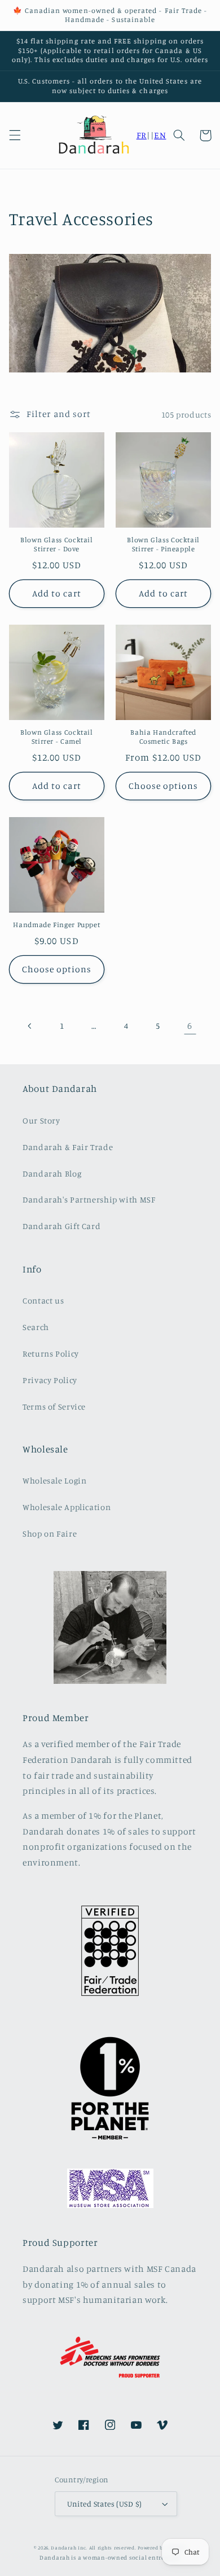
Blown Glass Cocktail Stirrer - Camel (57, 737)
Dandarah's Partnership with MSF (89, 1199)
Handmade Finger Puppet (56, 925)
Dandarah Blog (52, 1173)
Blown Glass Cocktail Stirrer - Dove (57, 544)
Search (36, 1327)
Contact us (43, 1300)
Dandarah (63, 2548)
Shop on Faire (50, 1533)
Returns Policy (51, 1353)
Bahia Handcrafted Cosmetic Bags (163, 737)
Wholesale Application (67, 1507)
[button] (15, 135)
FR (142, 135)
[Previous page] (30, 1026)
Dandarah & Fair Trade (68, 1147)
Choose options (164, 786)
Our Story (41, 1120)
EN (160, 135)
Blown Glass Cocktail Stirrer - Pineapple (163, 544)
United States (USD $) (105, 2504)
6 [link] (190, 1026)
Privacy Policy (50, 1380)
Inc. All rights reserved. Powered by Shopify (132, 2548)
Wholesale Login (54, 1480)
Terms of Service (54, 1407)
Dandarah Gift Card (61, 1226)
